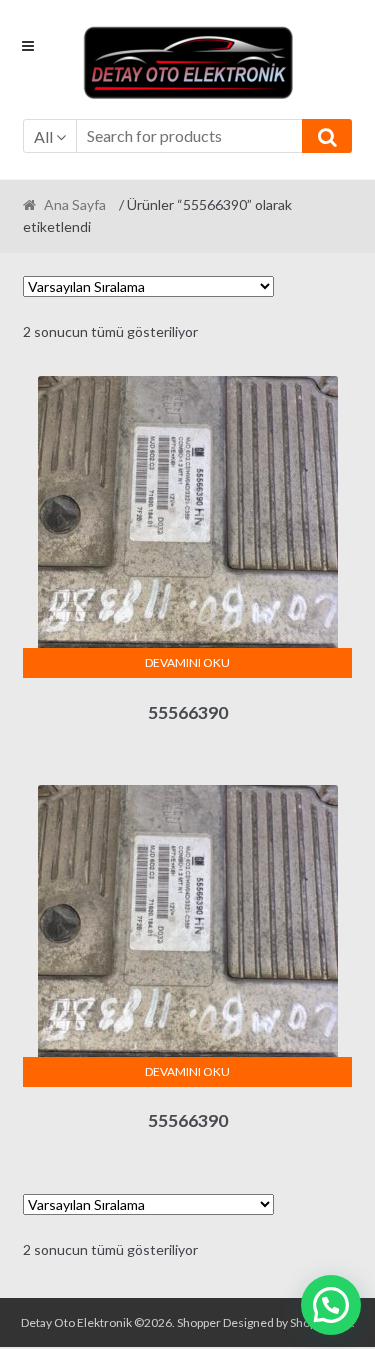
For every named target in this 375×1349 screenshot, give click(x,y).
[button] (331, 1305)
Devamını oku (187, 662)
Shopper (199, 1322)
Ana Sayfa (75, 204)
